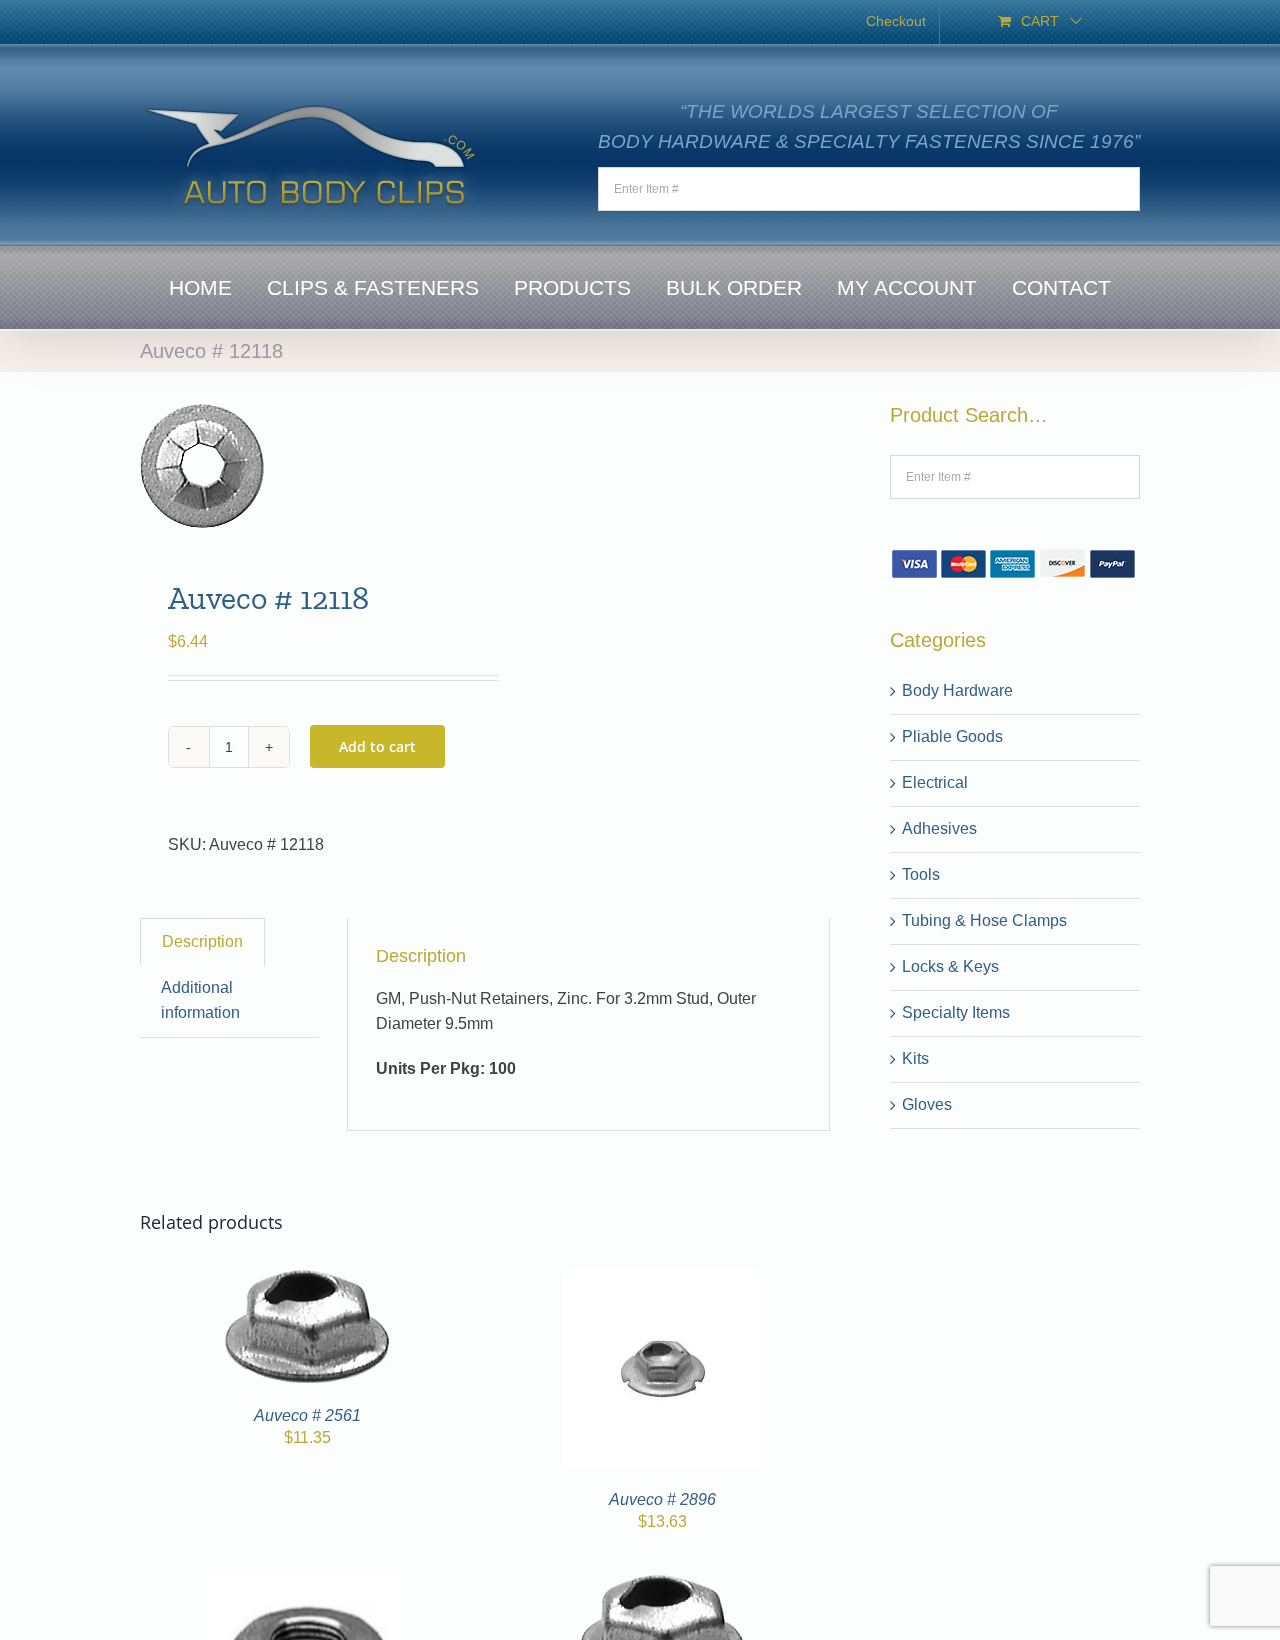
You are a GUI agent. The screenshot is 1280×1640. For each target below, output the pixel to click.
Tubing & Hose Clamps (984, 920)
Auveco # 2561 (307, 1415)
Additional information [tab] (200, 1000)
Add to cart (377, 746)
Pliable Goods (952, 736)
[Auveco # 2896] (663, 1280)
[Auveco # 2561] (307, 1280)
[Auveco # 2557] (662, 1585)
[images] (305, 465)
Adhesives (939, 828)
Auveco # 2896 (662, 1499)
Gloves (927, 1104)
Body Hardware (957, 690)
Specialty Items (956, 1012)
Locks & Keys (950, 966)
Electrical (935, 782)
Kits (915, 1058)
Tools (921, 874)
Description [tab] (202, 941)
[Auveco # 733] (308, 1585)
